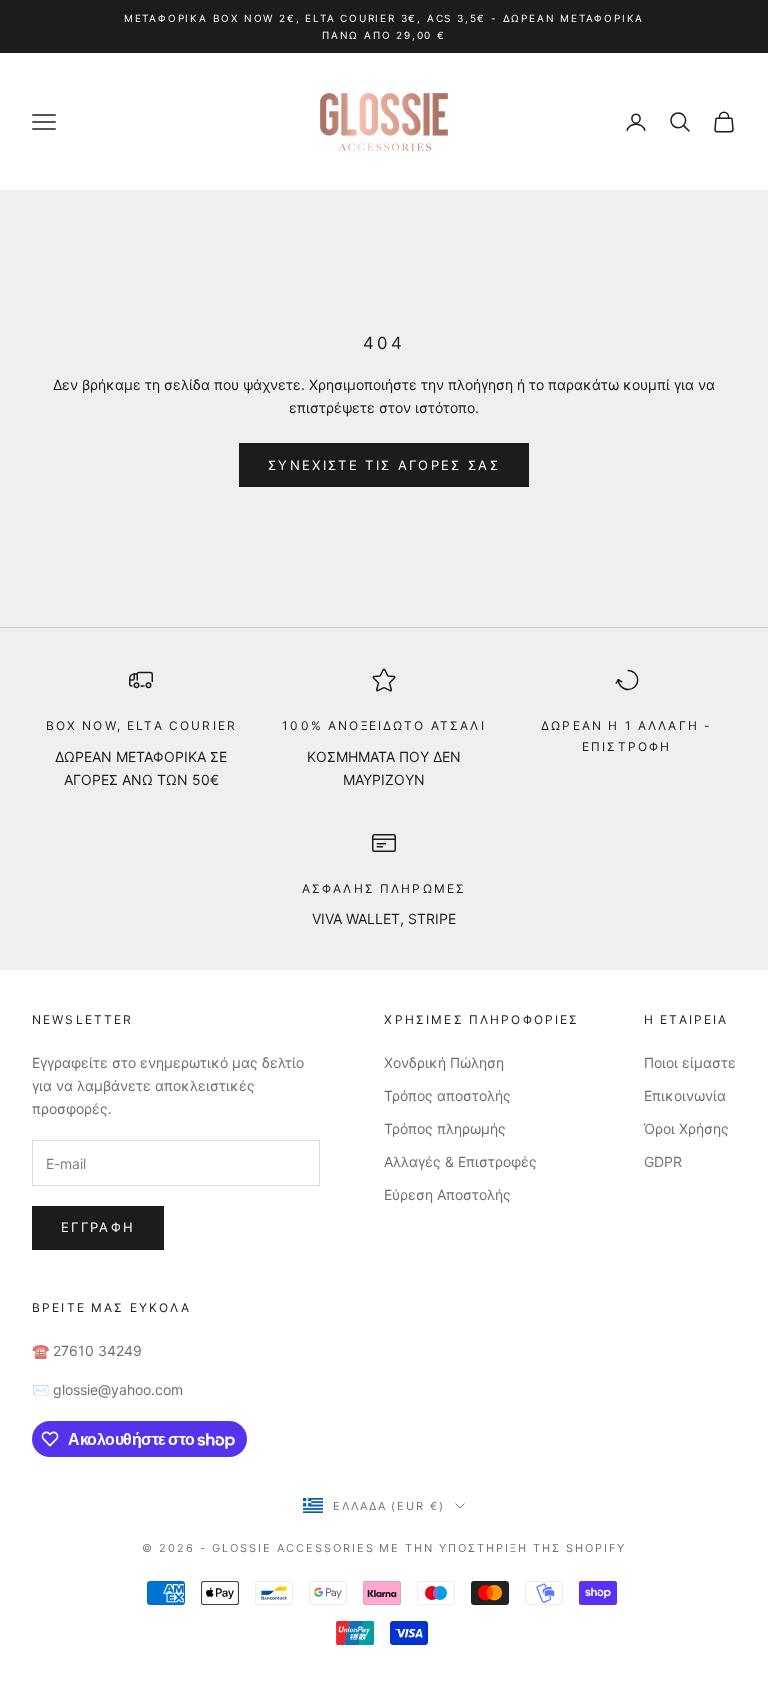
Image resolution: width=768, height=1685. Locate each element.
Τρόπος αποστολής (447, 1095)
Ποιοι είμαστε (690, 1062)
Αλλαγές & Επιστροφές (460, 1161)
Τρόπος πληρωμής (445, 1128)
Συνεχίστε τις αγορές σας (384, 465)
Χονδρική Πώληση (444, 1062)
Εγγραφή (98, 1227)
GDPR (663, 1161)
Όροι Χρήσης (686, 1128)
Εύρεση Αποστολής (447, 1194)
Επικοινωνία (685, 1095)
